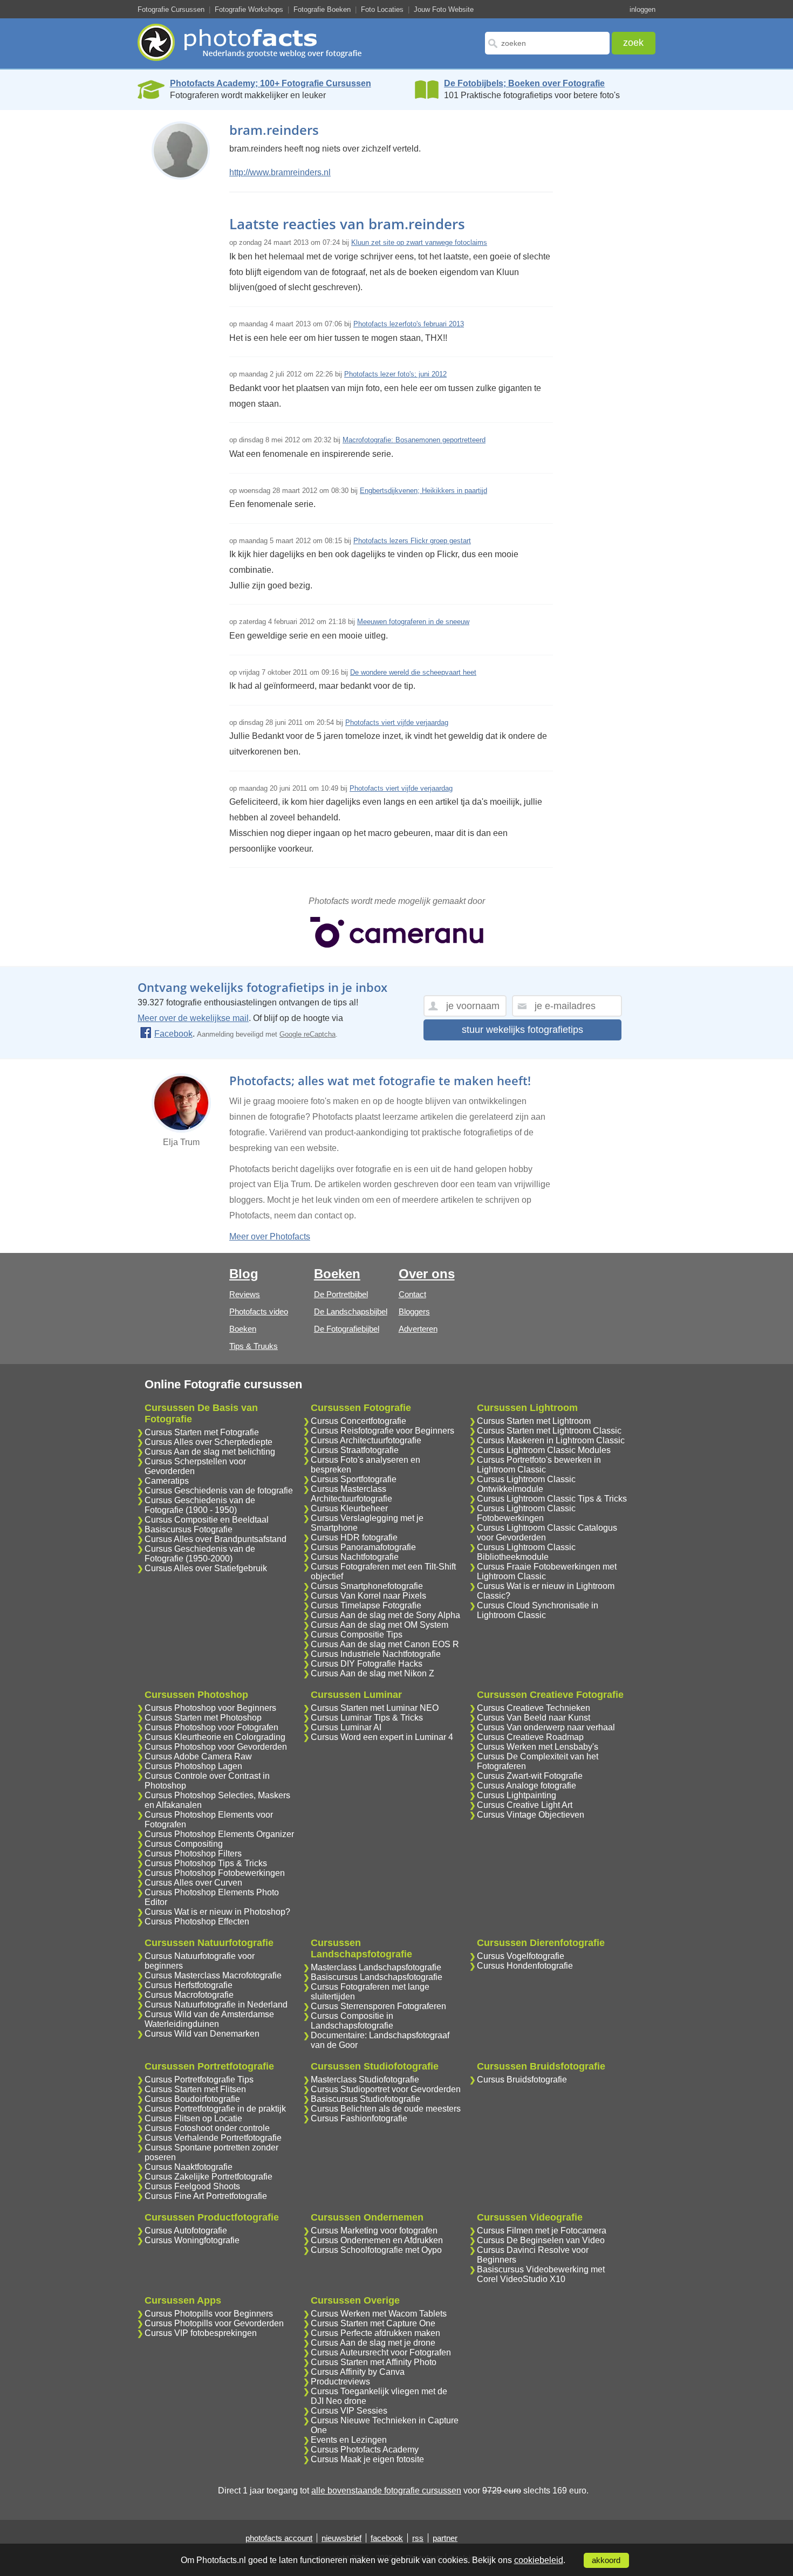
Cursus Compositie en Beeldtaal (207, 1520)
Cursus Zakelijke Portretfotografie (208, 2177)
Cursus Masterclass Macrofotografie (213, 1975)
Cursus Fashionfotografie (359, 2118)
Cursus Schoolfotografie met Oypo (376, 2250)
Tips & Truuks (254, 1346)
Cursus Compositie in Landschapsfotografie (352, 2021)
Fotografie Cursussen (171, 9)
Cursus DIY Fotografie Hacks (367, 1664)
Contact (412, 1294)
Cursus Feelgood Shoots (192, 2186)
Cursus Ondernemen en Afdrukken (377, 2240)
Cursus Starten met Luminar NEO (375, 1708)
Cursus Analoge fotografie (527, 1786)
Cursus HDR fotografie (354, 1537)
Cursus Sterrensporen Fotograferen (378, 2006)
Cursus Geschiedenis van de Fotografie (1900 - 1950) (200, 1505)
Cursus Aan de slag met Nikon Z (372, 1673)
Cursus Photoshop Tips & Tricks (206, 1863)
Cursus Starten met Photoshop (203, 1718)
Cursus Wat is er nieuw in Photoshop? (217, 1912)
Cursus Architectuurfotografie (366, 1440)
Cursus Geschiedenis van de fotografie (219, 1491)
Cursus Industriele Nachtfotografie (376, 1654)
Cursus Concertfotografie (358, 1421)
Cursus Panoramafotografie (363, 1547)
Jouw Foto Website (444, 9)
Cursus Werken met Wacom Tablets (379, 2314)
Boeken (243, 1329)
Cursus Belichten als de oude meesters (386, 2109)
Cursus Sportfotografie (354, 1479)
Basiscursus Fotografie (189, 1529)
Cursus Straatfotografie (355, 1450)
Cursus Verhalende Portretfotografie (213, 2138)
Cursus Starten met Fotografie (202, 1432)
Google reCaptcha (307, 1034)
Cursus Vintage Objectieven (531, 1815)
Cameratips (167, 1481)
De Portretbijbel (341, 1294)
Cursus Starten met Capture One (373, 2323)
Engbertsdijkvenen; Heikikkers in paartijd (423, 491)
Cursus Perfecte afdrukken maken (375, 2333)
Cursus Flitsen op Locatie (193, 2118)
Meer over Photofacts (270, 1236)
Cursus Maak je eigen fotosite (367, 2459)
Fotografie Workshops (249, 9)
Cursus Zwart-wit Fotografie (530, 1776)
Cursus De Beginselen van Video (541, 2240)
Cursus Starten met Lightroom (534, 1421)
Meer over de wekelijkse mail (193, 1018)
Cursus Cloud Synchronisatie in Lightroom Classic (538, 1610)
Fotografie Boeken (322, 9)
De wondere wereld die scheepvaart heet (413, 672)
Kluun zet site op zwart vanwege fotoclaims (419, 242)
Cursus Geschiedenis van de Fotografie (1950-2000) (200, 1554)
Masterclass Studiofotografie (365, 2080)
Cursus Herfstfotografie (189, 1985)
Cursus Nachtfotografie (355, 1557)
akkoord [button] (606, 2560)
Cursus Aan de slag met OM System (380, 1625)
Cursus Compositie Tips (357, 1635)
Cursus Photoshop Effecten (197, 1921)
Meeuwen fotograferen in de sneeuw (413, 622)
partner (445, 2538)
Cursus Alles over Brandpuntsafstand (216, 1539)
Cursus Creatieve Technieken (534, 1708)
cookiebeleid (539, 2560)
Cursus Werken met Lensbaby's (538, 1747)
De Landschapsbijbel (351, 1311)
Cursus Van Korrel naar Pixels (368, 1596)
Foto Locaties (382, 9)
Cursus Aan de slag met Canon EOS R (385, 1644)
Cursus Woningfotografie (192, 2240)
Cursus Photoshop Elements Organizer (219, 1834)
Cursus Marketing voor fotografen (374, 2231)
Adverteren (418, 1329)
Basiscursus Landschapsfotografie (377, 1977)
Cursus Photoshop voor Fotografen (211, 1727)
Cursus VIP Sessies (349, 2411)
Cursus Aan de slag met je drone (373, 2343)
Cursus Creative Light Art (525, 1805)
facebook (387, 2538)
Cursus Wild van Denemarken (202, 2034)
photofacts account (279, 2538)
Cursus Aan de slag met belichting (210, 1452)
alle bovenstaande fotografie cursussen (386, 2491)
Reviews (245, 1294)
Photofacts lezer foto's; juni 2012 (395, 374)
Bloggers (414, 1311)
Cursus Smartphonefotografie (367, 1586)
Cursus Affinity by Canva (358, 2372)
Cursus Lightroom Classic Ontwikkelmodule (526, 1484)
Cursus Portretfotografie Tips (199, 2080)
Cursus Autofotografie (186, 2231)
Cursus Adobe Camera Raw (198, 1756)
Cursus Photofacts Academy (365, 2450)
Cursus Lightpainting (517, 1795)
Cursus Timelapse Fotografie (366, 1605)
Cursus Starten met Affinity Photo (374, 2362)
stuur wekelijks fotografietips (522, 1030)
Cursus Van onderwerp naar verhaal (546, 1727)
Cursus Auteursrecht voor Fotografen (381, 2352)
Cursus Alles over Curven (193, 1883)
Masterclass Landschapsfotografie (376, 1967)
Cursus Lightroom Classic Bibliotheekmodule (526, 1552)
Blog (244, 1274)
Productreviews (340, 2382)
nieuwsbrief (341, 2538)
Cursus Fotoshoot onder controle (207, 2128)
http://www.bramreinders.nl (280, 172)
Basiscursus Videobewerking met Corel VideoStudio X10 (541, 2274)
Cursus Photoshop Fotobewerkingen (215, 1873)
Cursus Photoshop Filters (193, 1854)
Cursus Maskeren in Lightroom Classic (551, 1440)
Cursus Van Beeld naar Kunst (534, 1718)
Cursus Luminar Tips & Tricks (367, 1718)
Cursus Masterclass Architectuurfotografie (351, 1494)
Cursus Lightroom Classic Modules (544, 1450)
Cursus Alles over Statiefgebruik (206, 1568)
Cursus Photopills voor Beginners (209, 2314)
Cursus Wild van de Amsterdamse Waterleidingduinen (209, 2019)
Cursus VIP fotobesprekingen (201, 2333)
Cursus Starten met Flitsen (195, 2089)
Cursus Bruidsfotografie (522, 2080)
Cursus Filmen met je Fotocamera (542, 2231)
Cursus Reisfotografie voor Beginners (382, 1431)
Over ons (427, 1274)
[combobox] (547, 43)
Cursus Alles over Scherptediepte (208, 1442)
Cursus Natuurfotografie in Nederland (216, 2005)
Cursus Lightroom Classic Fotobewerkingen (526, 1513)
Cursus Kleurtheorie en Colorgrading (215, 1737)
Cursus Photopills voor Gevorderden (214, 2323)
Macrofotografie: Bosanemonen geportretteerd (414, 440)
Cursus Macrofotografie (189, 1995)
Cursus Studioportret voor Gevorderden (386, 2089)
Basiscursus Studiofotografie (365, 2099)
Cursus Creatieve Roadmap (530, 1737)
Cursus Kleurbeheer (349, 1508)
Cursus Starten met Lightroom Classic (549, 1431)
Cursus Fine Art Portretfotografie (206, 2196)
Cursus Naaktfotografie (189, 2167)
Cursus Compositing (184, 1844)
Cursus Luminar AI (346, 1727)
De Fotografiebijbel (347, 1329)
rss (418, 2538)
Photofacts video (259, 1311)
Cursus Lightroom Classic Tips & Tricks (552, 1499)
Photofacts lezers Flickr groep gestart (412, 541)
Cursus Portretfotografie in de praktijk (215, 2109)
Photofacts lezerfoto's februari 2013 (409, 324)
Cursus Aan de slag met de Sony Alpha (385, 1615)
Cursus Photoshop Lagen (193, 1766)
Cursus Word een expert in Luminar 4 (382, 1737)
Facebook (173, 1034)
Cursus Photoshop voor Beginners (210, 1708)
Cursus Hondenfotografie (525, 1966)
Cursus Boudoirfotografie (192, 2099)
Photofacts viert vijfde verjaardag (397, 722)
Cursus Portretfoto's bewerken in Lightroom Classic (539, 1465)
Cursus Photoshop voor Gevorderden (216, 1747)
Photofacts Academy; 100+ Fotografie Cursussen (271, 83)
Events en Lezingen (349, 2440)
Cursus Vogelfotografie (521, 1956)
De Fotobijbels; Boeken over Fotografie (524, 83)
